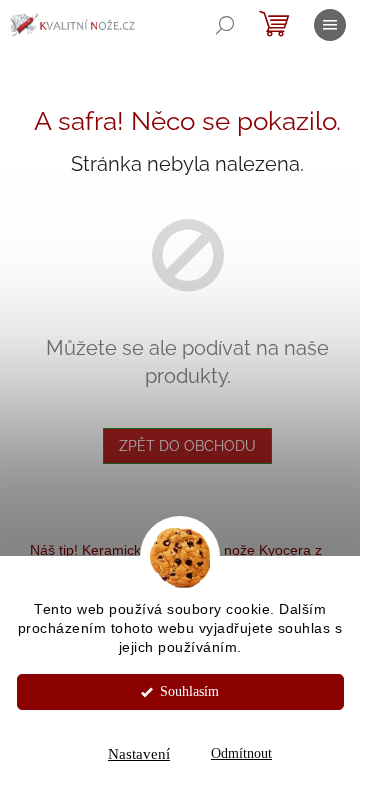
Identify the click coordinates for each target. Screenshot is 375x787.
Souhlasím (189, 691)
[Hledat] (225, 25)
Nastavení (139, 754)
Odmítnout (241, 753)
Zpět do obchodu (187, 446)
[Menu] (330, 25)
